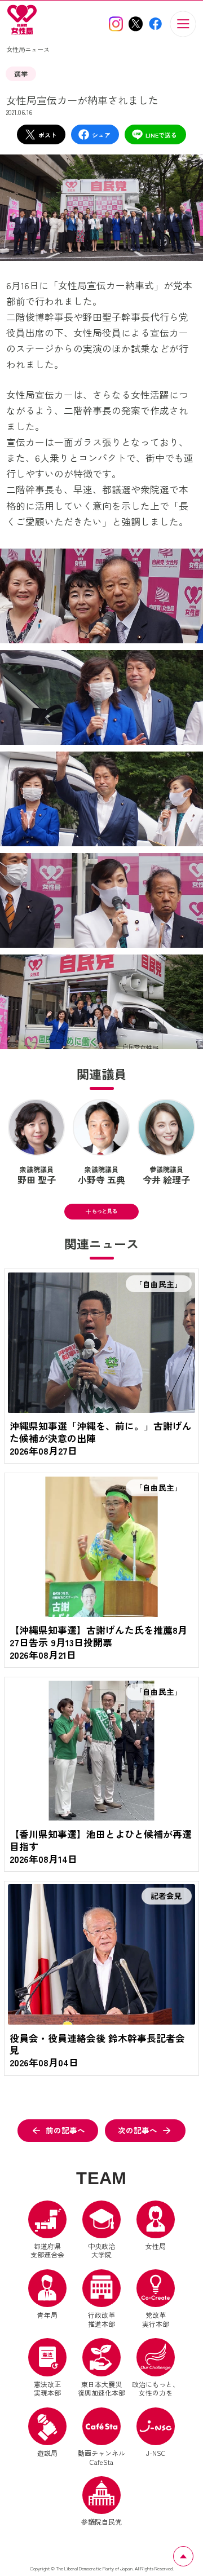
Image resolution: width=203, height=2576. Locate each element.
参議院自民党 (101, 2501)
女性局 (156, 2246)
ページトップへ (193, 2553)
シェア (101, 135)
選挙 (21, 74)
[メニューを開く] (183, 24)
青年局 (47, 2315)
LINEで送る (161, 135)
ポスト (48, 135)
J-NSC (156, 2453)
